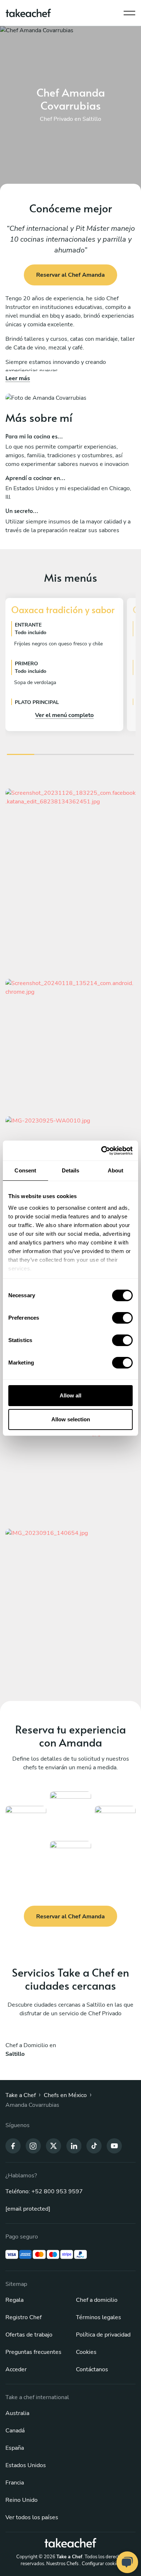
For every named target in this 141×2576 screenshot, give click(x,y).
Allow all (70, 1395)
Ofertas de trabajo (29, 2335)
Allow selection (71, 1419)
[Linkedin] (74, 2146)
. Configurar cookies (100, 2564)
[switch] (122, 1318)
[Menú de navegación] (129, 11)
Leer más (18, 378)
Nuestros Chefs (62, 2564)
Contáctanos (92, 2369)
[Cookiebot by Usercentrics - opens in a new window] (101, 1151)
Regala (14, 2300)
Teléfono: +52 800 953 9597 (44, 2191)
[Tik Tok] (94, 2146)
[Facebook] (13, 2146)
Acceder (16, 2369)
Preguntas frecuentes (33, 2352)
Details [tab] (71, 1170)
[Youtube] (114, 2146)
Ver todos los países (32, 2517)
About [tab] (116, 1170)
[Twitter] (54, 2146)
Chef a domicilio (97, 2300)
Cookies (86, 2352)
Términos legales (99, 2317)
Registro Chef (23, 2317)
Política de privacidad (103, 2335)
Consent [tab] (25, 1170)
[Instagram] (33, 2146)
